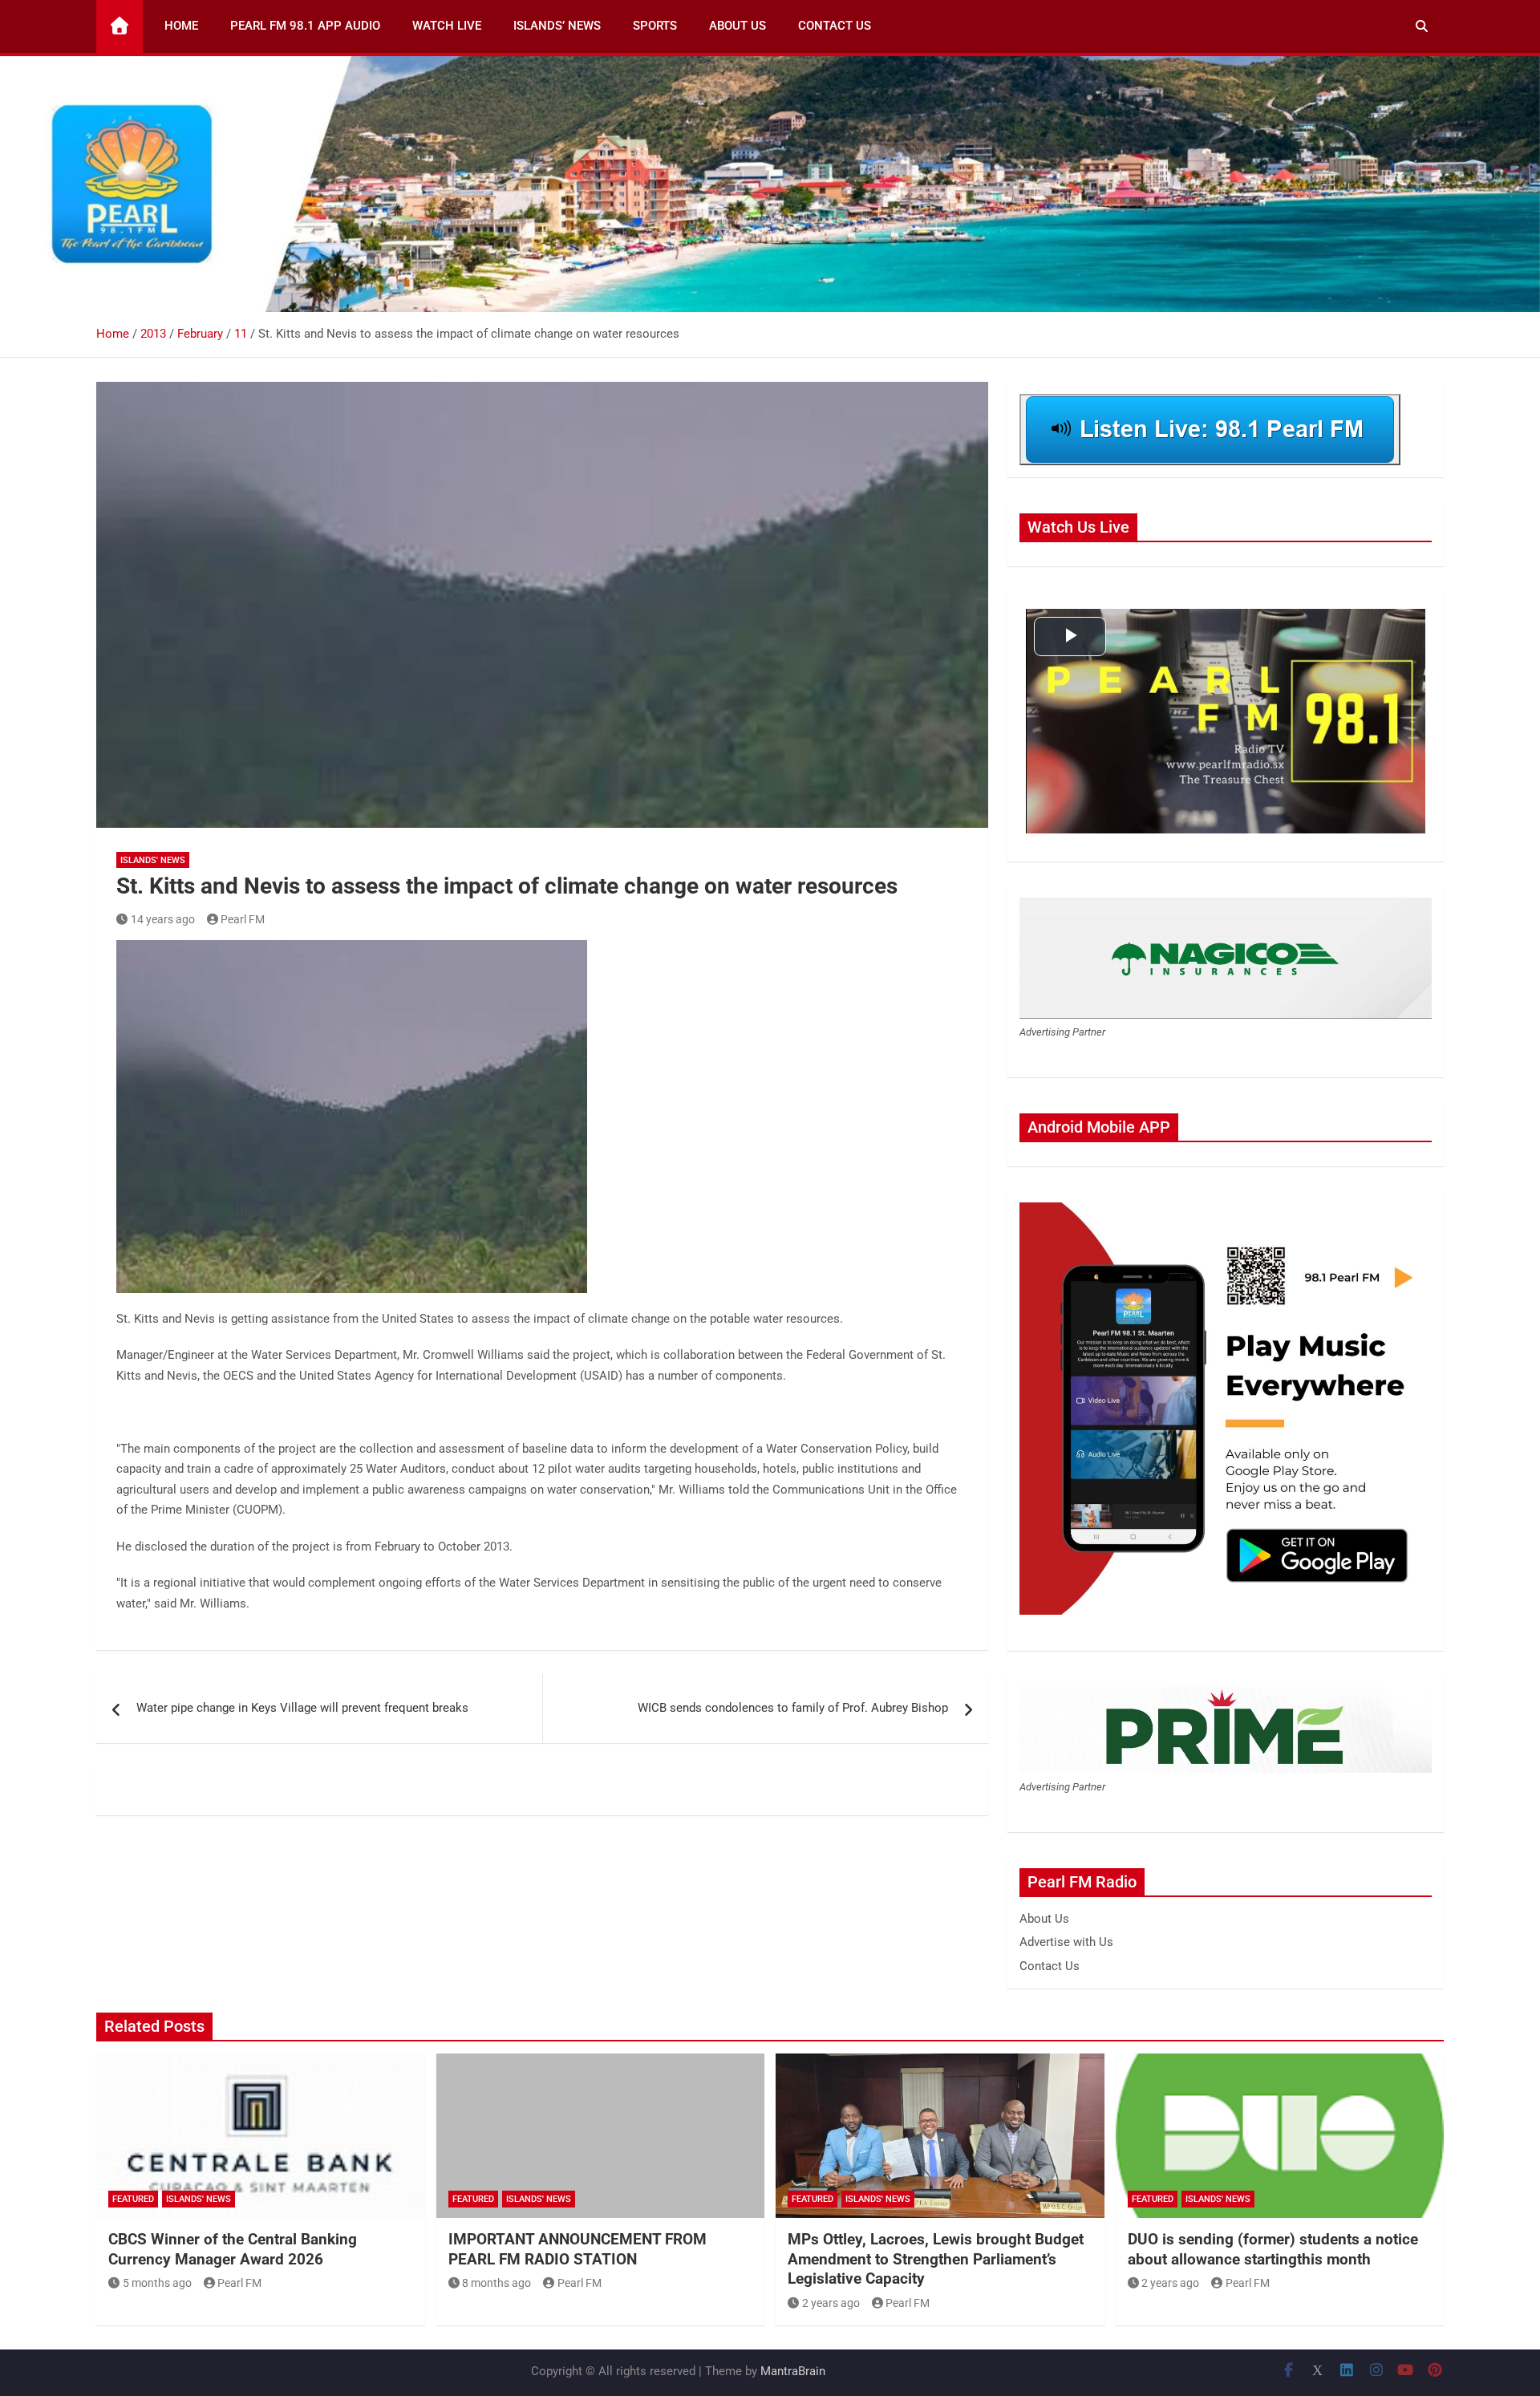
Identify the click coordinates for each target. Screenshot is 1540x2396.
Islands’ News (557, 26)
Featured (133, 2199)
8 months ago (496, 2283)
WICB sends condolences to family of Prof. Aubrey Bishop (793, 1708)
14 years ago (163, 919)
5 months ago (157, 2283)
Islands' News (153, 860)
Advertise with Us (1066, 1942)
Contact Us (835, 26)
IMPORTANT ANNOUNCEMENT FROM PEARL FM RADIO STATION (577, 2249)
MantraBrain (793, 2371)
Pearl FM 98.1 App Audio (305, 26)
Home (181, 26)
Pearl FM (243, 919)
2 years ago (831, 2303)
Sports (655, 26)
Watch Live (447, 26)
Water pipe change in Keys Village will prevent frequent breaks (302, 1708)
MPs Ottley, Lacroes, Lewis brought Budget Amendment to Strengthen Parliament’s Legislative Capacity (936, 2259)
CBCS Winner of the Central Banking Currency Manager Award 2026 (233, 2249)
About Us (738, 26)
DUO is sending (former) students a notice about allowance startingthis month (1273, 2249)
